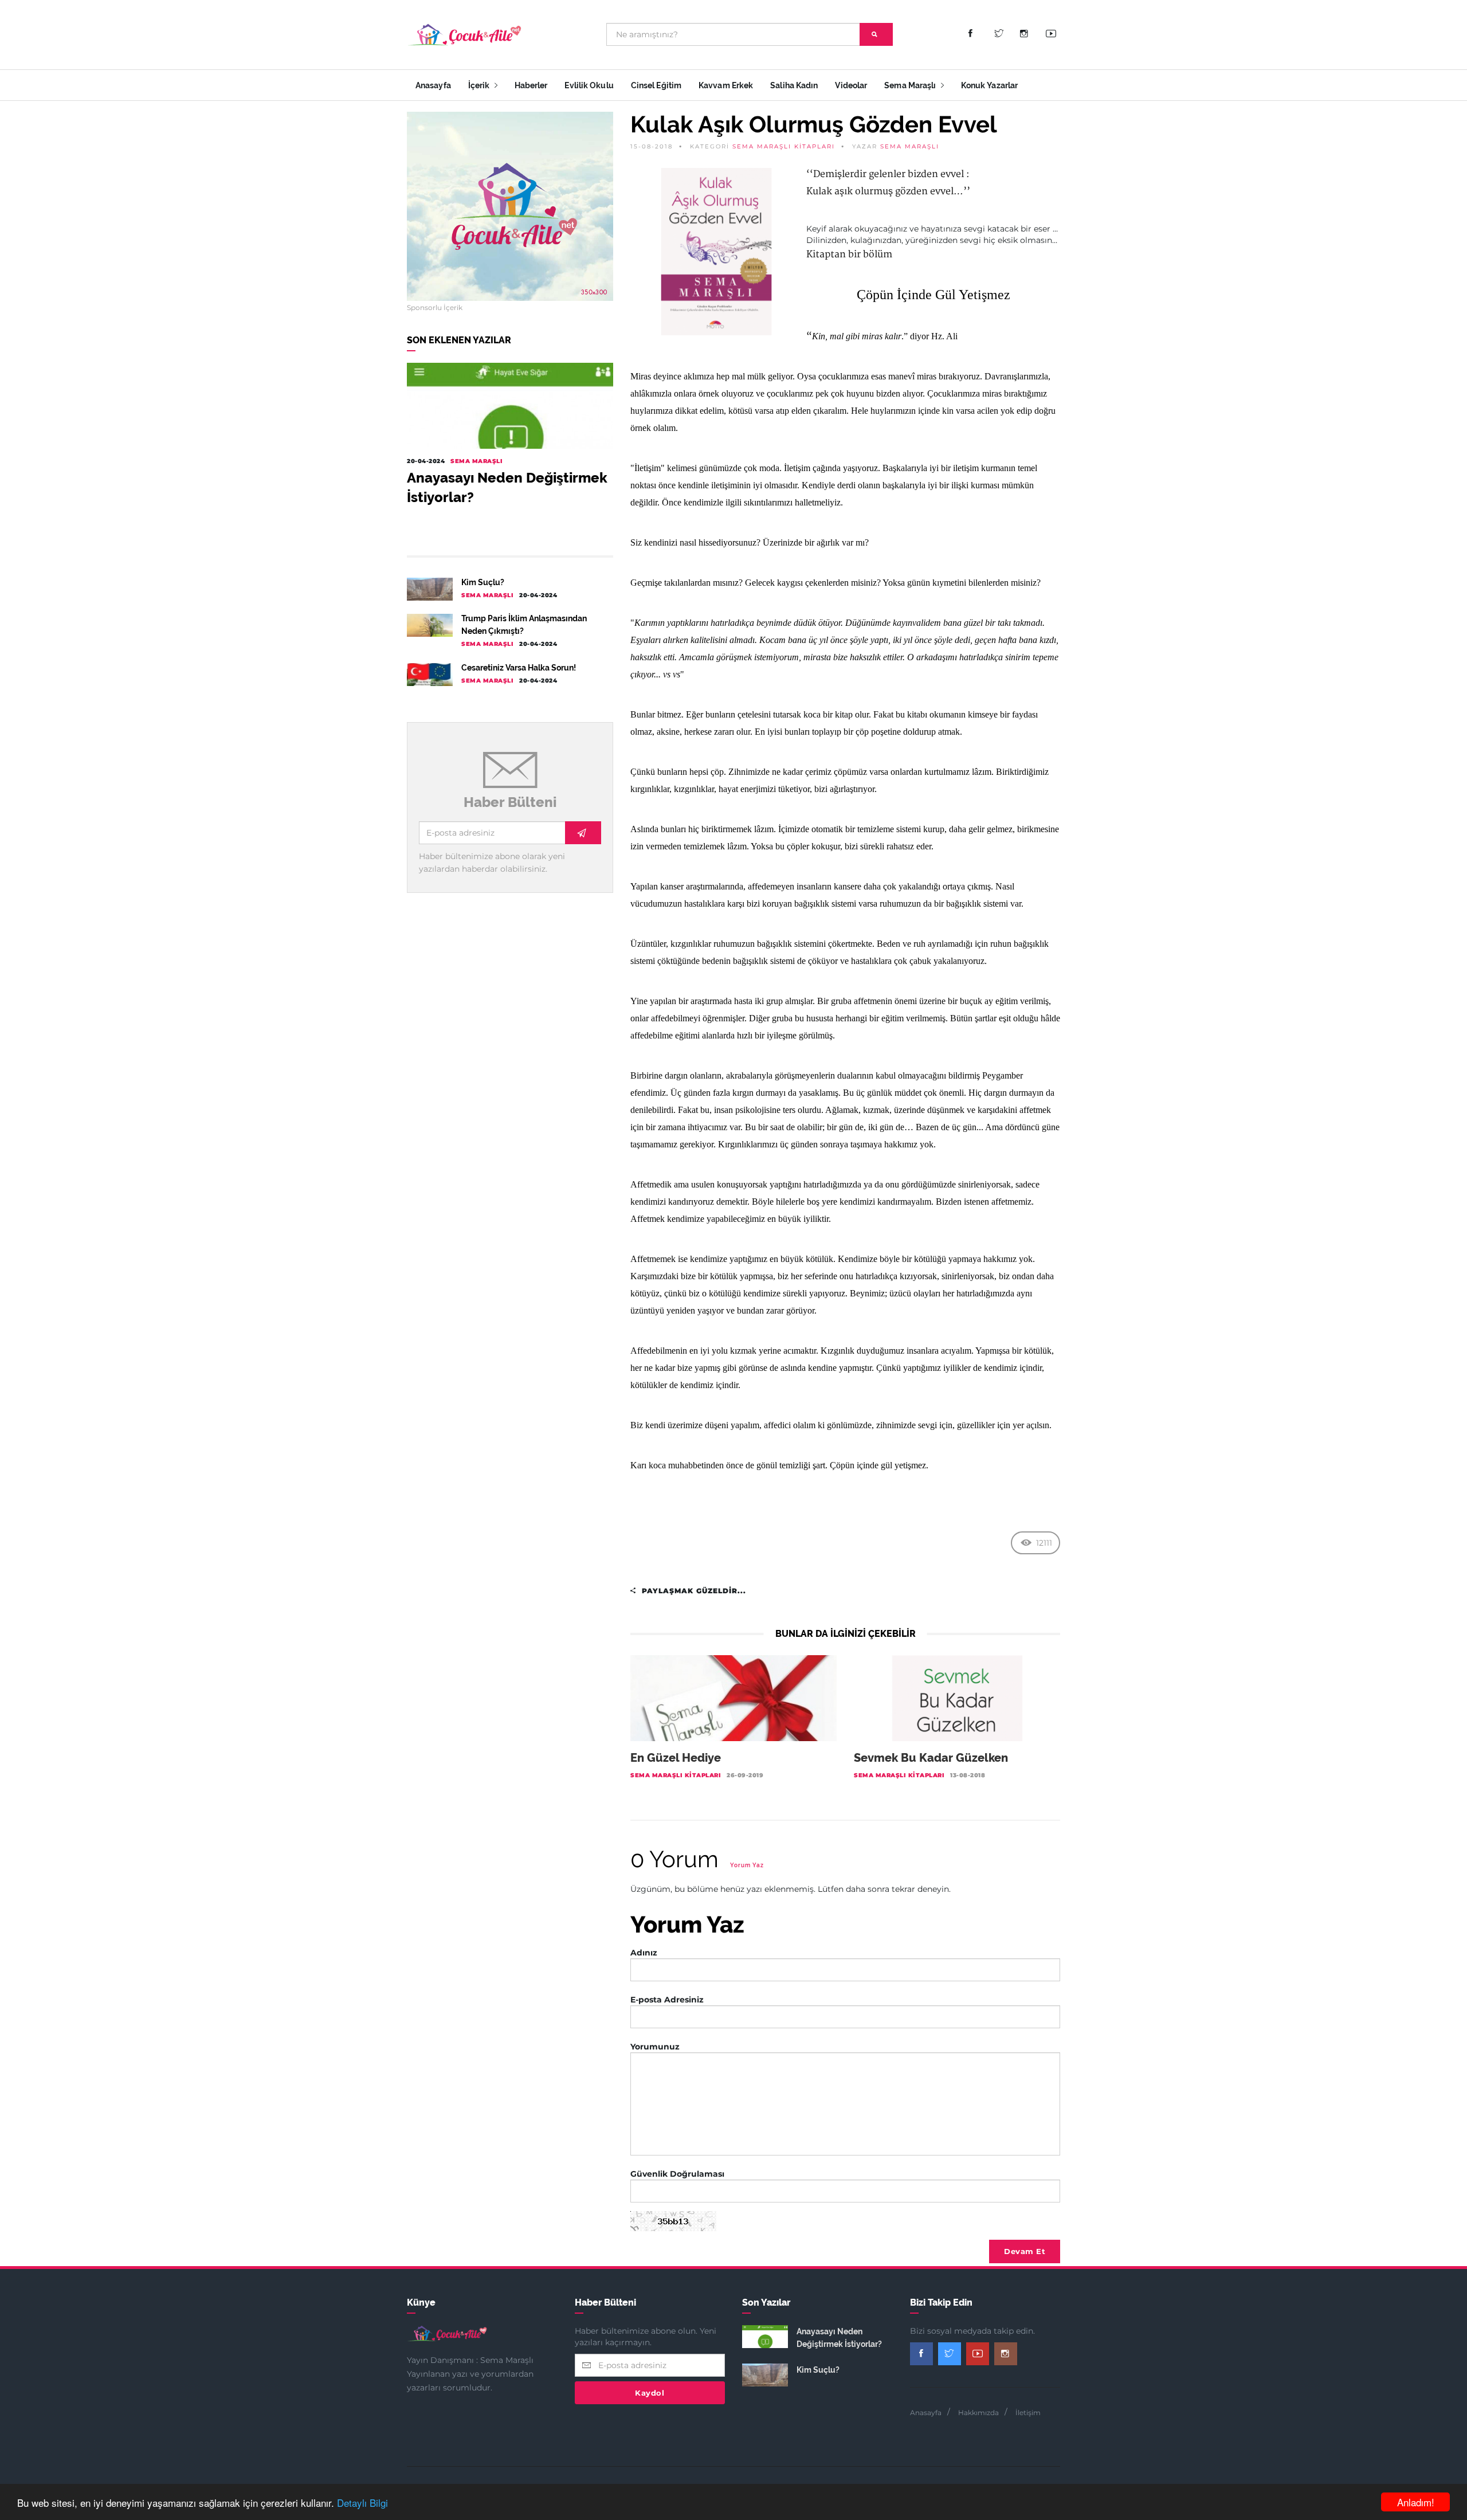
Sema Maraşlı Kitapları (784, 146)
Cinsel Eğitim (656, 85)
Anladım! (1416, 2502)
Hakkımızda (978, 2413)
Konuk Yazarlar (989, 85)
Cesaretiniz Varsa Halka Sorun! (519, 668)
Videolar (851, 85)
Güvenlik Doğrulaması (677, 2174)
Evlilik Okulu (589, 85)
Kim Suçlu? (483, 582)
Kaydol (650, 2393)
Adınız (644, 1953)
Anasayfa (433, 85)
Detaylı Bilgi (362, 2503)
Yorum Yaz (747, 1865)
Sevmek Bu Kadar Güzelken (931, 1758)
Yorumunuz (655, 2047)
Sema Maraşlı (911, 85)
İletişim (1028, 2413)
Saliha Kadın (794, 85)
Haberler (531, 85)
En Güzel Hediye (676, 1758)
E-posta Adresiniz (667, 2000)
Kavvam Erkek (726, 85)
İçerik (480, 85)
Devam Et (1025, 2251)
